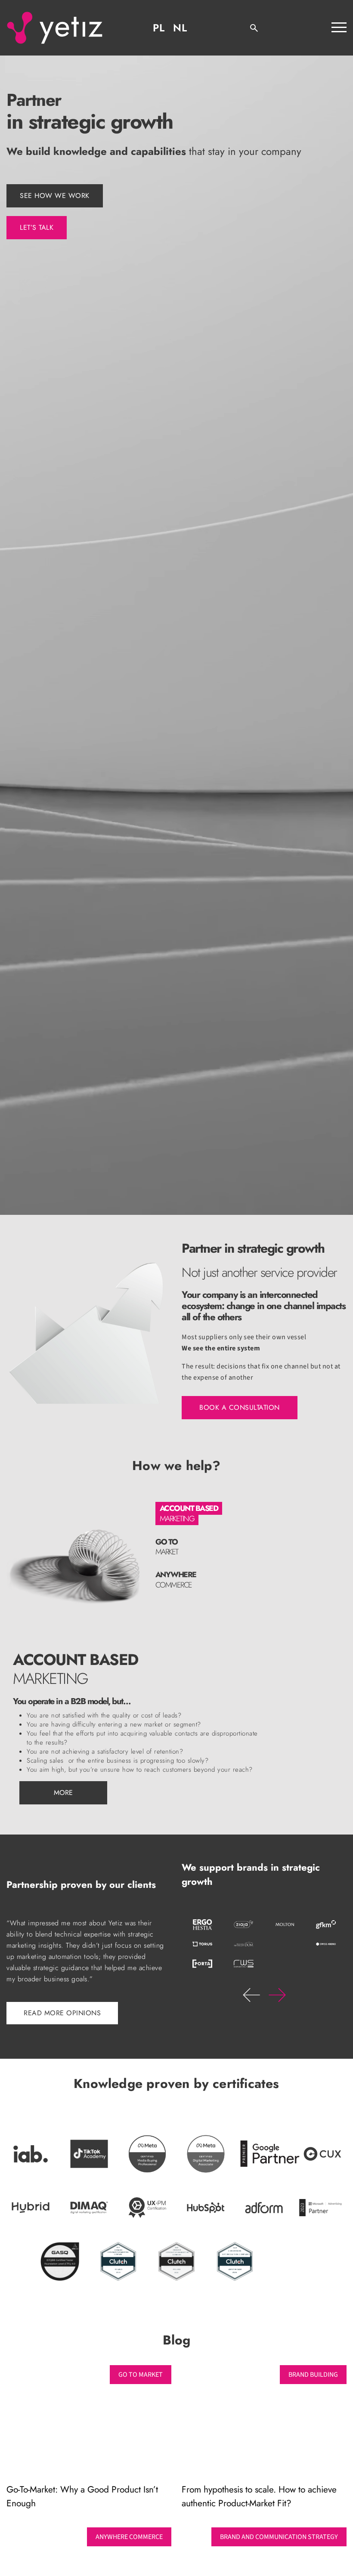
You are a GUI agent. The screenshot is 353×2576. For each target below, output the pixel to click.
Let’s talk (37, 227)
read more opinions (62, 2013)
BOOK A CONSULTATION (240, 1407)
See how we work (55, 196)
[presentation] (251, 1995)
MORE (63, 1793)
